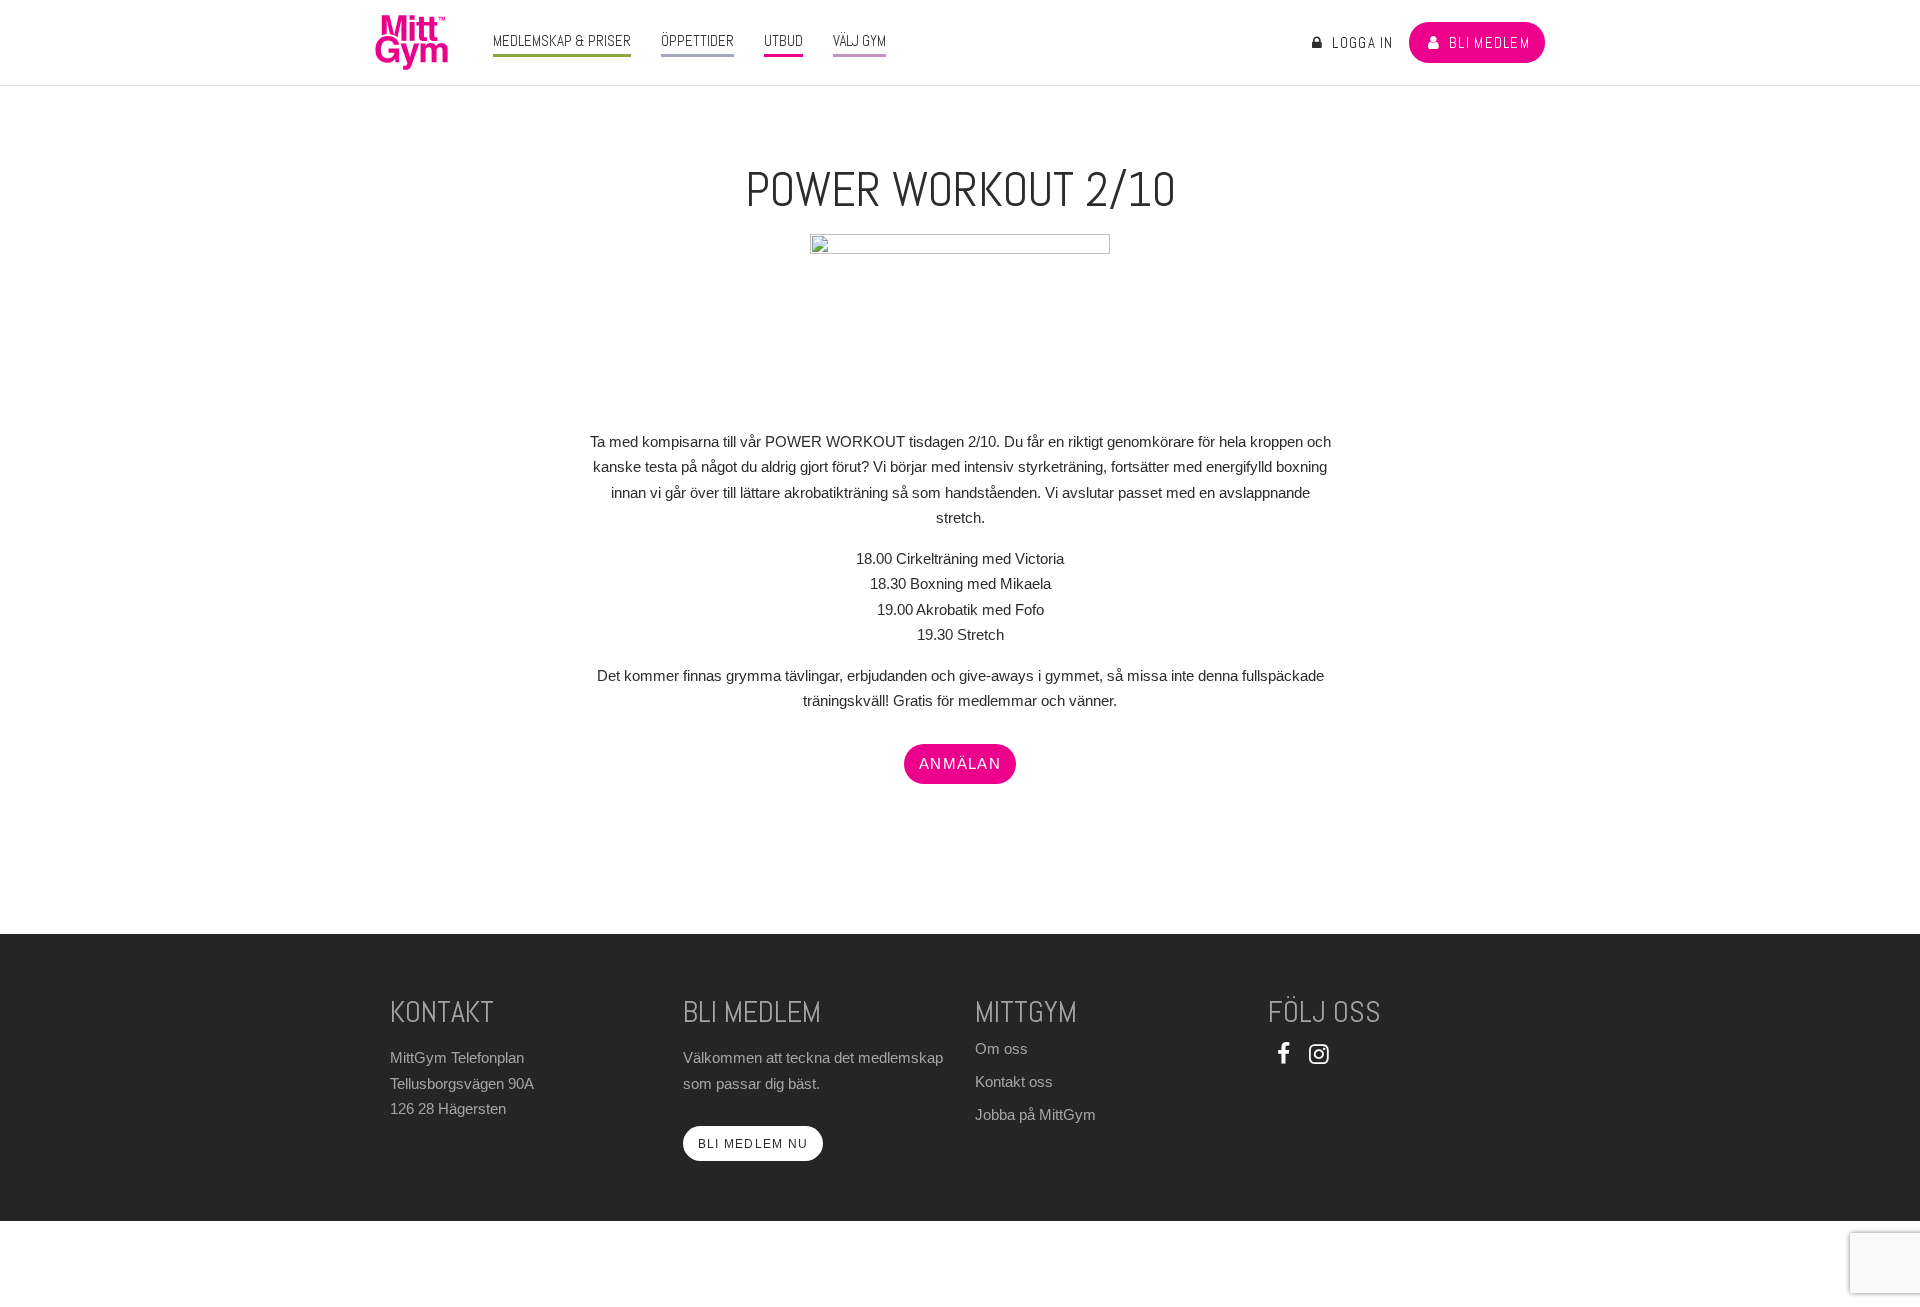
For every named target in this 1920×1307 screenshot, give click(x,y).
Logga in (1361, 42)
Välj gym (859, 40)
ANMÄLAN (960, 763)
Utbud (783, 40)
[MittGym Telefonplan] (411, 42)
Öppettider (697, 40)
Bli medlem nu (753, 1144)
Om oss (1001, 1048)
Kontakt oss (1014, 1081)
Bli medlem (1487, 42)
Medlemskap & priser (562, 40)
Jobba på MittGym (1035, 1114)
